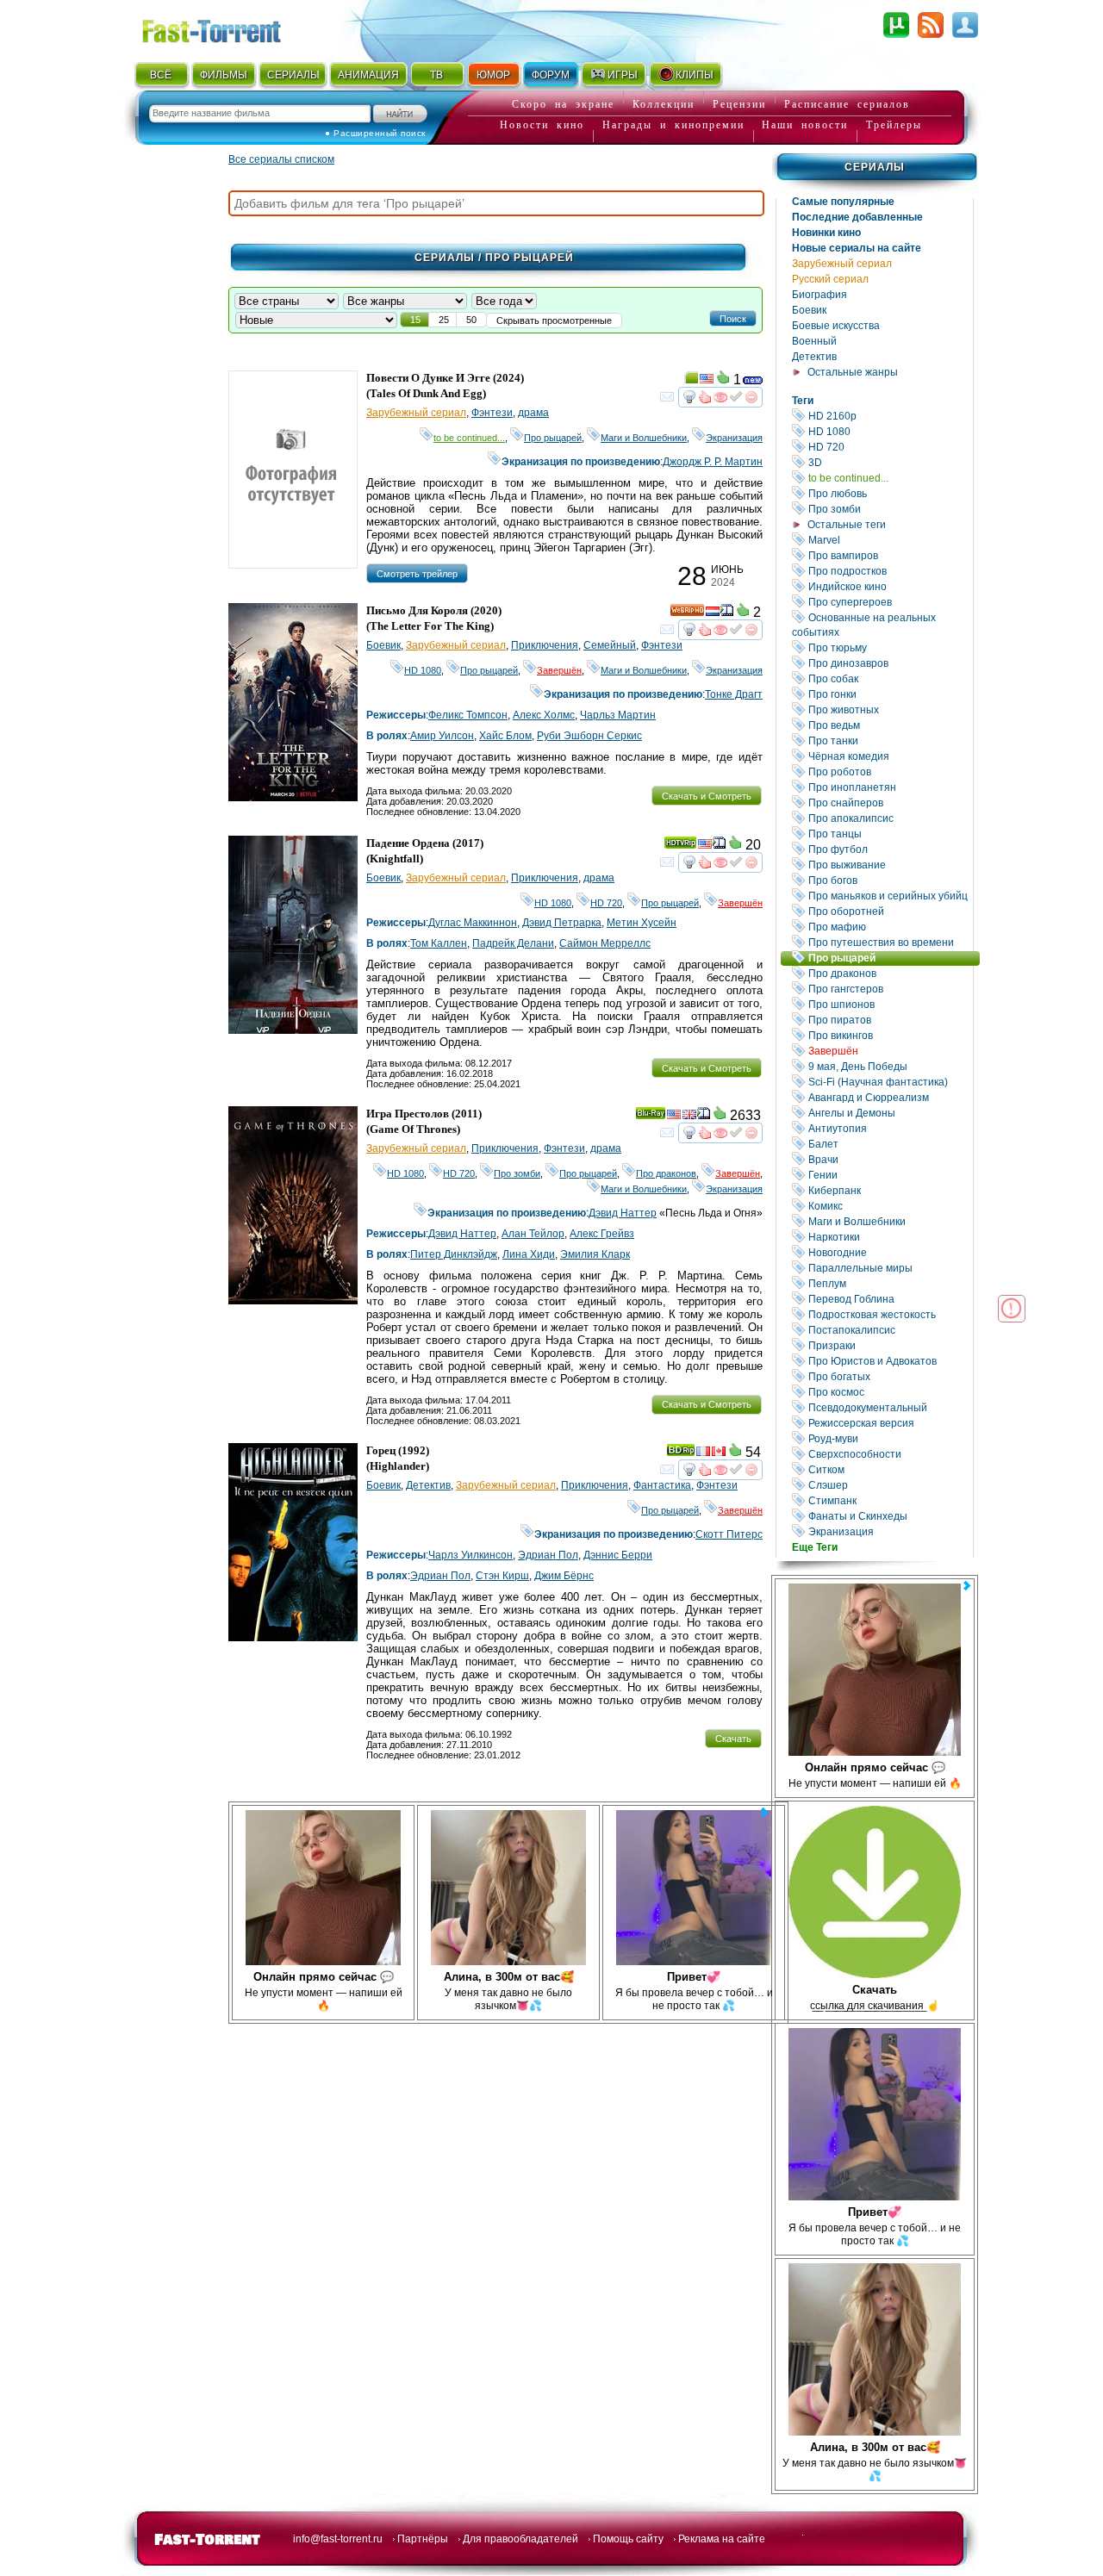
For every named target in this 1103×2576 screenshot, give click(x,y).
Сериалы (875, 167)
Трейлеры (894, 125)
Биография (819, 295)
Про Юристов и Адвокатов (889, 1361)
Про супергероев (889, 602)
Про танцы (889, 834)
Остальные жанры (853, 372)
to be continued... (889, 478)
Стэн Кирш (502, 1576)
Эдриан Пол (548, 1555)
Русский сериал (830, 279)
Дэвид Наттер (623, 1213)
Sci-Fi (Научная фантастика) (889, 1082)
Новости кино (542, 125)
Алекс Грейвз (602, 1234)
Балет (889, 1144)
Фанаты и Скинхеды (889, 1516)
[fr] (703, 1453)
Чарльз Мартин (618, 715)
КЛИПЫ (695, 75)
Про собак (889, 678)
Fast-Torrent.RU (228, 28)
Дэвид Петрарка (562, 923)
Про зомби (889, 509)
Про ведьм (889, 725)
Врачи (889, 1159)
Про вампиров (889, 555)
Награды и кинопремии (673, 125)
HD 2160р (889, 416)
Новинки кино (826, 233)
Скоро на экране (563, 104)
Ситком (889, 1469)
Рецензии (739, 104)
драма (533, 413)
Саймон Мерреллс (605, 943)
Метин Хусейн (642, 923)
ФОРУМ (551, 75)
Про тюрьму (889, 647)
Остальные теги (847, 525)
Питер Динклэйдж (454, 1254)
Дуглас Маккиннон (473, 923)
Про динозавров (889, 663)
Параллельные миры (889, 1268)
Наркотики (889, 1237)
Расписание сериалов (847, 104)
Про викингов (889, 1035)
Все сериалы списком (281, 159)
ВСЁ (161, 75)
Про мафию (889, 927)
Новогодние (889, 1252)
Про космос (889, 1392)
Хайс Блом (505, 736)
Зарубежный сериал (842, 264)
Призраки (889, 1345)
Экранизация (889, 1531)
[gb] (689, 1117)
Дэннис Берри (618, 1555)
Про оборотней (889, 911)
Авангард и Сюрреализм (889, 1097)
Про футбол (889, 849)
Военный (814, 341)
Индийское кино (889, 586)
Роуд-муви (889, 1438)
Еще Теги (815, 1547)
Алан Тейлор (533, 1234)
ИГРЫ (623, 75)
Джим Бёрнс (564, 1576)
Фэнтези (492, 413)
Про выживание (889, 865)
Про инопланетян (889, 787)
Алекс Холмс (544, 715)
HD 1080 (889, 431)
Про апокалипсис (889, 818)
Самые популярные (843, 202)
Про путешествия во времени (889, 942)
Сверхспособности (889, 1454)
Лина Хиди (529, 1254)
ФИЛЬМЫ (224, 75)
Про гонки (889, 694)
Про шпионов (889, 1004)
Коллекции (664, 104)
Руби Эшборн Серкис (589, 736)
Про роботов (889, 772)
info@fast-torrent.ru (338, 2539)
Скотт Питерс (729, 1534)
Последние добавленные (857, 217)
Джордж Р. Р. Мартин (713, 462)
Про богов (889, 880)
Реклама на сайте (722, 2539)
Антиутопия (889, 1128)
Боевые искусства (836, 326)
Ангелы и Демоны (889, 1113)
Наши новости (805, 125)
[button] (733, 318)
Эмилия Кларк (595, 1254)
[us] (707, 381)
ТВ (436, 75)
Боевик (809, 310)
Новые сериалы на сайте (857, 248)
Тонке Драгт (734, 694)
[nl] (713, 613)
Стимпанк (889, 1500)
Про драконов (889, 973)
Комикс (889, 1206)
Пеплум (889, 1283)
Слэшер (889, 1485)
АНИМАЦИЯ (368, 75)
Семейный (610, 645)
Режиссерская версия (889, 1423)
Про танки (889, 740)
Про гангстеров (889, 989)
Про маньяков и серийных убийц (889, 896)
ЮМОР (493, 75)
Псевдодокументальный (889, 1407)
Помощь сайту (628, 2539)
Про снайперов (889, 803)
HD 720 (889, 447)
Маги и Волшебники (889, 1221)
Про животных (889, 709)
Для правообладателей (520, 2539)
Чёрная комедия (889, 756)
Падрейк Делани (513, 943)
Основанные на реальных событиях (882, 625)
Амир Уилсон (442, 736)
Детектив (814, 357)
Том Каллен (439, 943)
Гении (889, 1175)
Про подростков (889, 571)
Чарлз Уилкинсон (470, 1555)
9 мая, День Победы (889, 1066)
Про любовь (889, 493)
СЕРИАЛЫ (293, 75)
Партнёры (423, 2539)
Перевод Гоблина (889, 1299)
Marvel (889, 540)
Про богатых (889, 1376)
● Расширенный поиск (375, 133)
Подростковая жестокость (889, 1314)
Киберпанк (889, 1190)
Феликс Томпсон (468, 715)
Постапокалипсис (889, 1330)
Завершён (889, 1051)
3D (889, 462)
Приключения (545, 645)
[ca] (719, 1453)
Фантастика (662, 1485)
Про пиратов (889, 1020)
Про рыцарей (893, 958)
